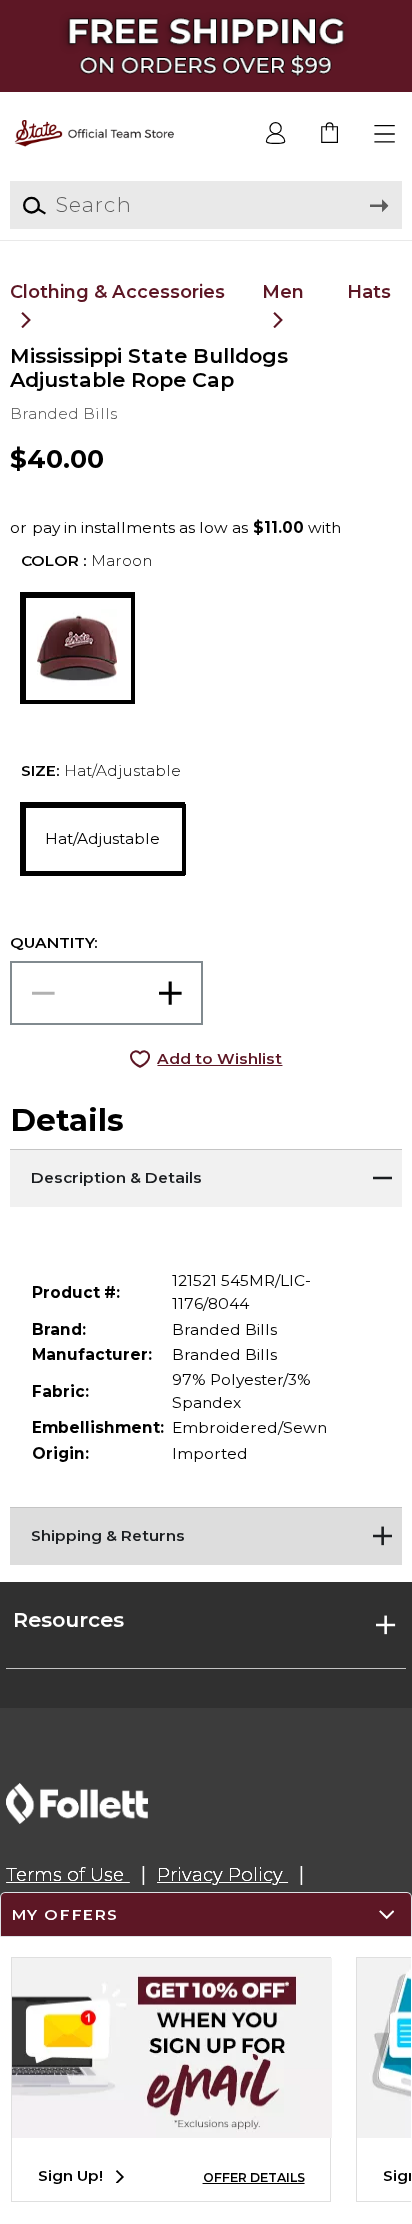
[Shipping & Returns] (205, 1532)
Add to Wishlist (219, 1058)
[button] (385, 134)
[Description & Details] (205, 1174)
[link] (330, 134)
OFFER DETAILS (254, 2177)
